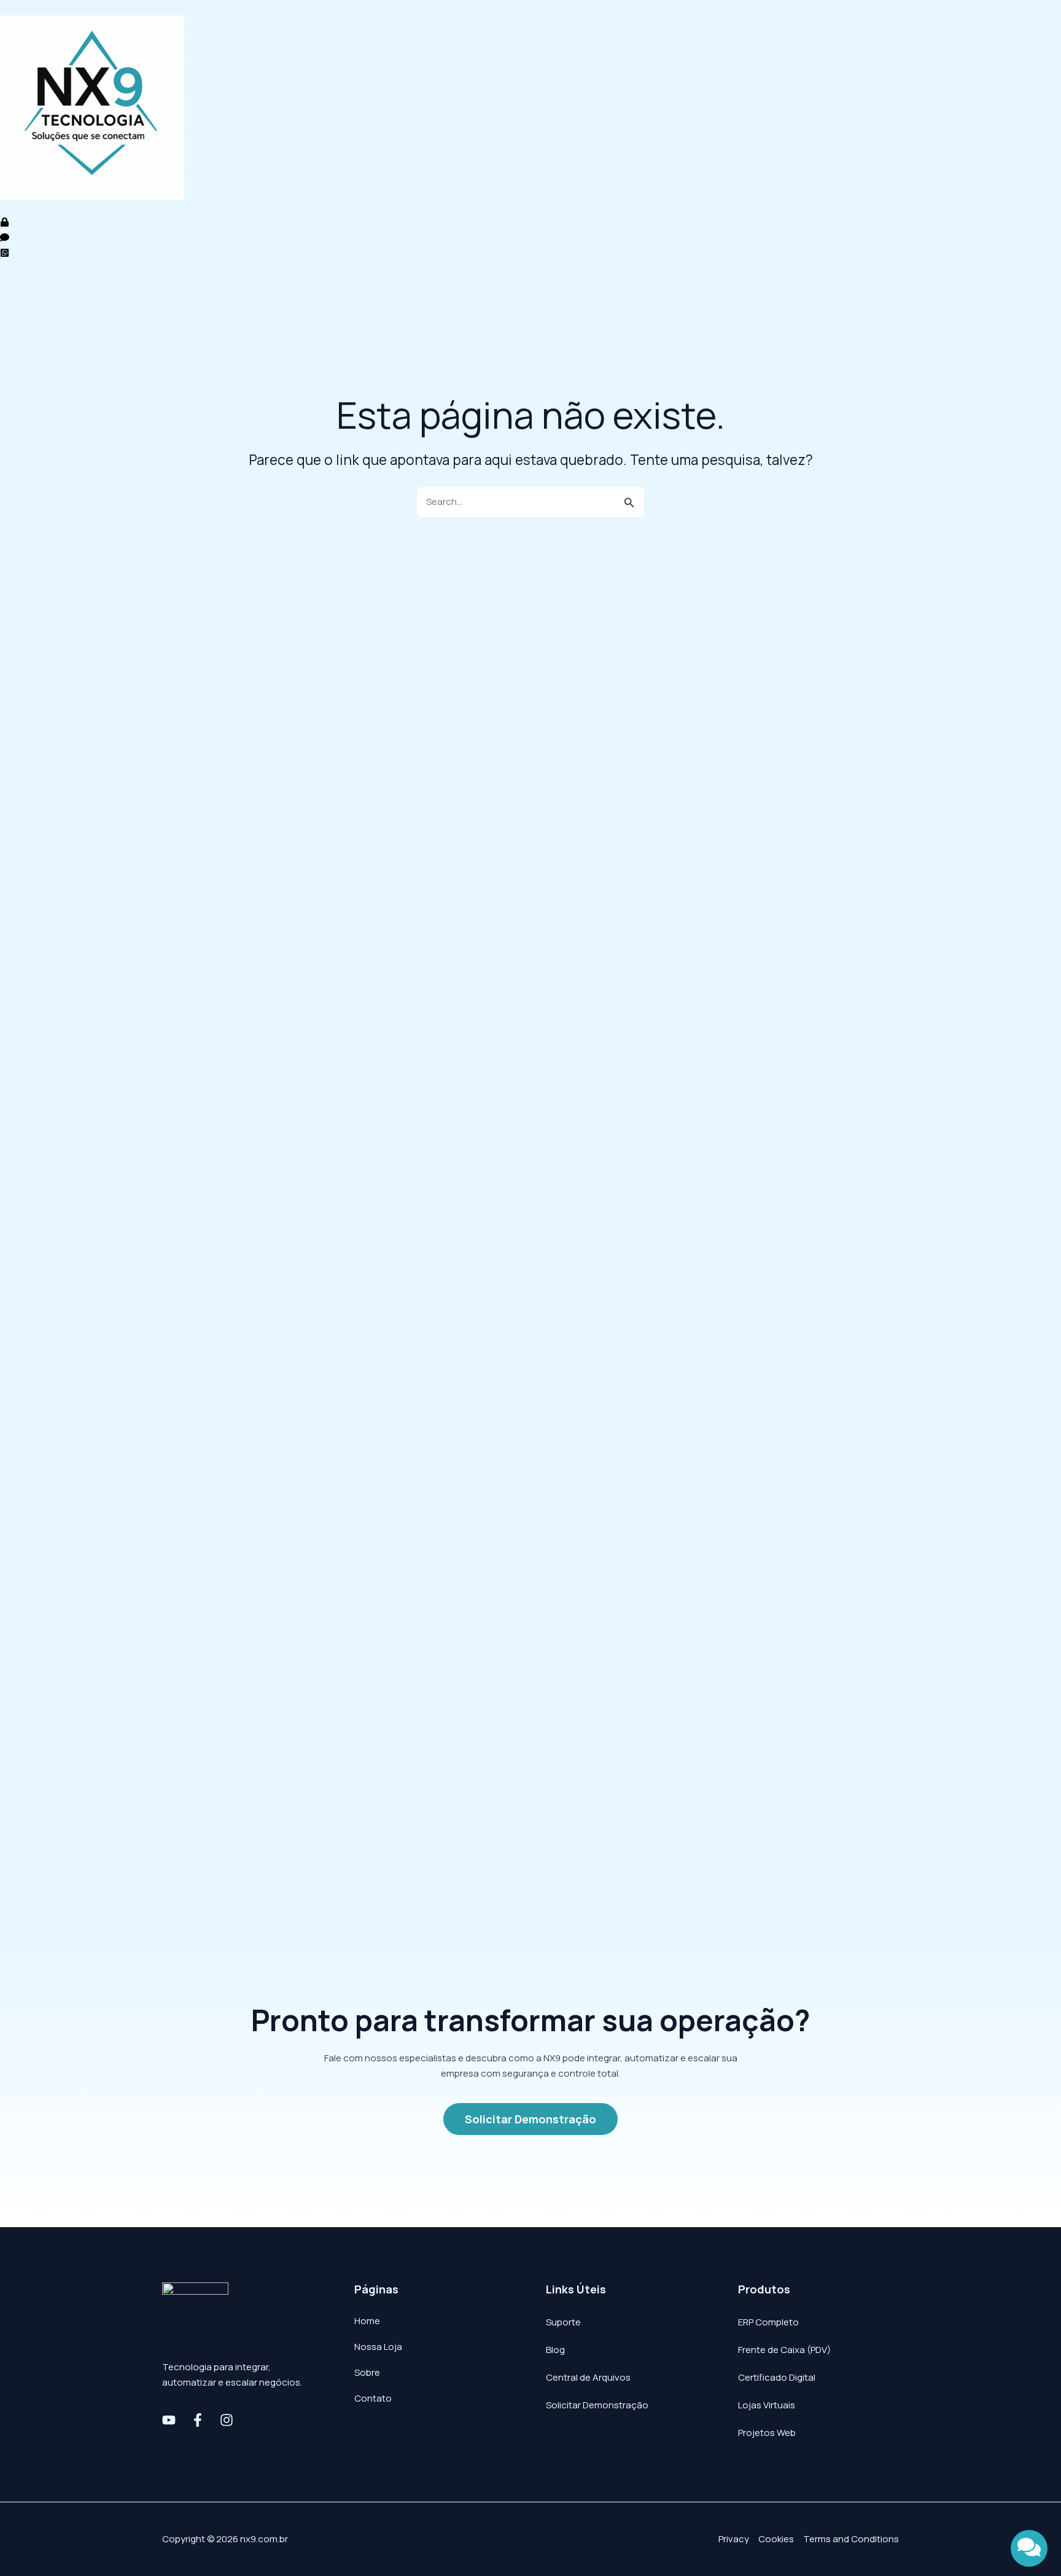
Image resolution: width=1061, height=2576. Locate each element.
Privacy (734, 2539)
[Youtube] (169, 2420)
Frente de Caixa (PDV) (784, 2350)
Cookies (776, 2539)
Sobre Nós (367, 290)
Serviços (146, 290)
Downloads (438, 290)
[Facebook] (198, 2420)
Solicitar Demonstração (597, 2405)
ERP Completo (768, 2322)
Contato (506, 290)
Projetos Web (767, 2433)
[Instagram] (227, 2420)
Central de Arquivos (588, 2377)
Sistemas (83, 290)
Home (25, 290)
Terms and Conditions (851, 2539)
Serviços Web (218, 290)
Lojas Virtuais (767, 2405)
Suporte (563, 2322)
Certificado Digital (777, 2377)
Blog (555, 2350)
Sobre (367, 2372)
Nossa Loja (296, 290)
